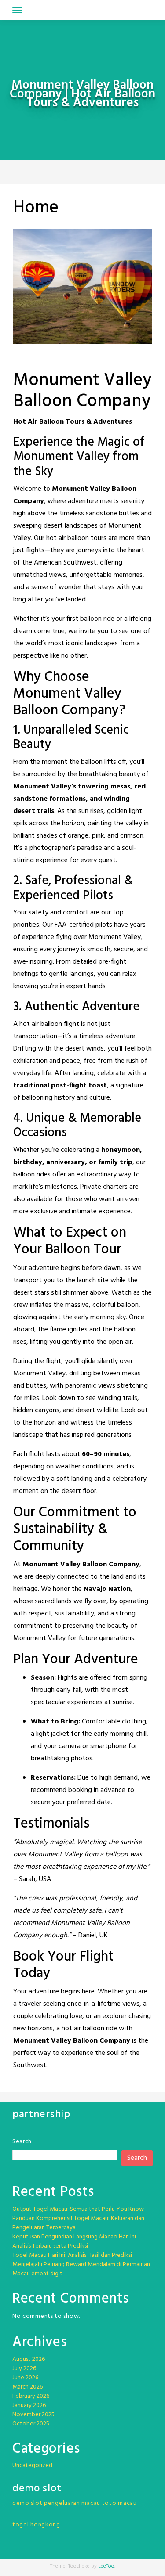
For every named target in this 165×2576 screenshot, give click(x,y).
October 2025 (31, 2424)
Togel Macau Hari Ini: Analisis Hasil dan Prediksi (72, 2255)
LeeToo (106, 2566)
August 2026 (29, 2359)
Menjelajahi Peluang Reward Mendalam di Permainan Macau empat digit (81, 2269)
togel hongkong (36, 2525)
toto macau (119, 2503)
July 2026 (24, 2369)
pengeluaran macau (72, 2503)
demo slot (27, 2503)
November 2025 (33, 2415)
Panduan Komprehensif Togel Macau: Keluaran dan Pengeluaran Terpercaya (78, 2223)
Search (22, 2142)
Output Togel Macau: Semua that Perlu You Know (78, 2209)
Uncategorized (32, 2466)
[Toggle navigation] (17, 10)
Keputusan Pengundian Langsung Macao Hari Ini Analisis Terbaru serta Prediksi (74, 2241)
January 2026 (29, 2405)
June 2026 (25, 2378)
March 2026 (27, 2387)
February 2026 (31, 2396)
